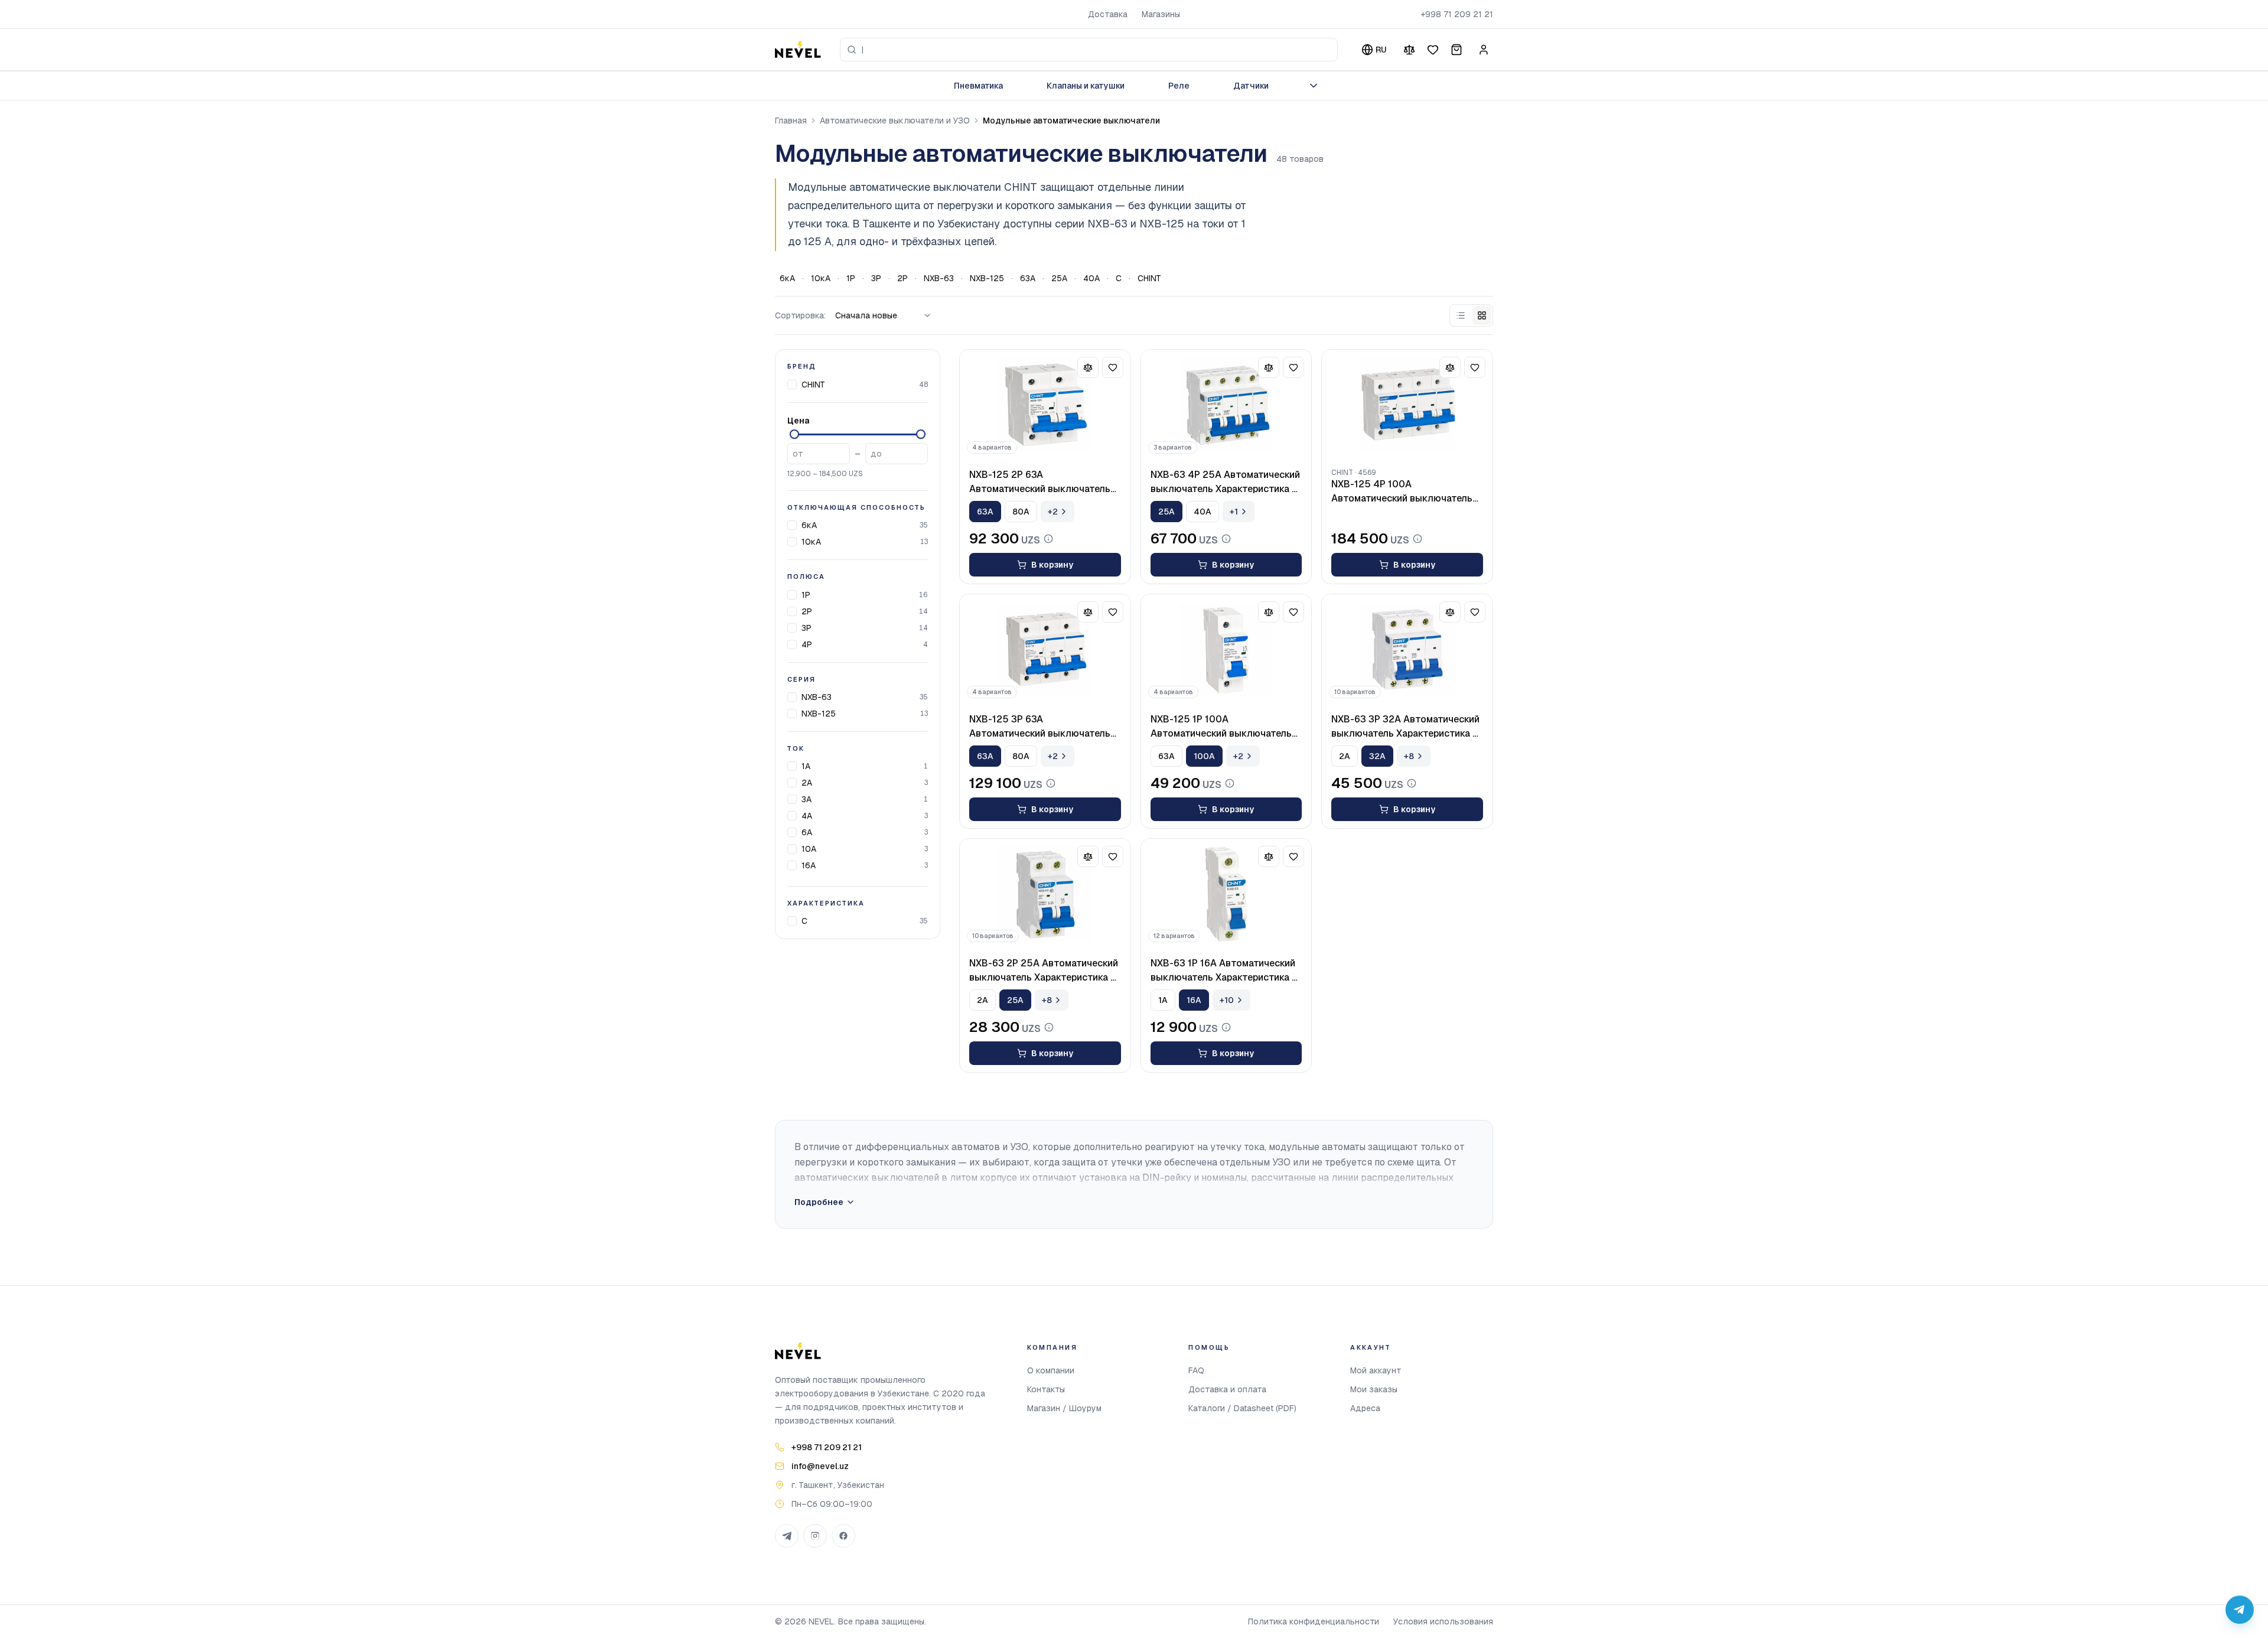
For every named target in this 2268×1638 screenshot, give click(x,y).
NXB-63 (939, 278)
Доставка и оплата (1227, 1389)
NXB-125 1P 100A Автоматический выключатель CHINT (1221, 727)
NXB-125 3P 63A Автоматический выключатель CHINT (1040, 727)
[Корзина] (1456, 50)
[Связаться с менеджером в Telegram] (2240, 1610)
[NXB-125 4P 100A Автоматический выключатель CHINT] (1407, 405)
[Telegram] (787, 1536)
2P (902, 278)
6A (807, 832)
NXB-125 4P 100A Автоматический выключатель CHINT (1402, 492)
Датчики (1251, 86)
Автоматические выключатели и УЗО (895, 121)
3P (876, 278)
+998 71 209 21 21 (1457, 14)
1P (851, 278)
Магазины (1161, 14)
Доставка (1108, 14)
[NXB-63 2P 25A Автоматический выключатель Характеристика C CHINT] (1045, 894)
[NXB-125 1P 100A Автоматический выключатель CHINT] (1226, 650)
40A (1091, 278)
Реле (1179, 86)
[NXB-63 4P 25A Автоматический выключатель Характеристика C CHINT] (1226, 405)
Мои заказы (1374, 1389)
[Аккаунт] (1484, 50)
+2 (1053, 512)
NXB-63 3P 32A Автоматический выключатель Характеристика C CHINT (1405, 727)
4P (807, 644)
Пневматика (978, 86)
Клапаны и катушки (1086, 86)
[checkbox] (792, 384)
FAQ (1196, 1370)
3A (806, 799)
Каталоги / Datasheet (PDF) (1242, 1408)
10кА (821, 278)
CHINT (1149, 278)
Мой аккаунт (1376, 1370)
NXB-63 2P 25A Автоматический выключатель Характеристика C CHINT (1044, 971)
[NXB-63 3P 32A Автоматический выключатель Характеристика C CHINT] (1407, 650)
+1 (1234, 512)
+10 (1227, 1000)
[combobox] (1089, 50)
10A (809, 849)
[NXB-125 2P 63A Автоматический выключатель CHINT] (1045, 405)
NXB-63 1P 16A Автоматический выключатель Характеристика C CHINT (1225, 971)
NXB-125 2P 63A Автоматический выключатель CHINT (1040, 482)
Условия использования (1443, 1621)
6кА (787, 278)
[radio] (1461, 315)
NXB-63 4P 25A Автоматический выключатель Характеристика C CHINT (1225, 482)
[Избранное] (1433, 50)
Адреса (1365, 1408)
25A (1059, 278)
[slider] (794, 434)
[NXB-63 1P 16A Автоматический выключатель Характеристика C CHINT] (1226, 894)
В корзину (1052, 565)
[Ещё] (1314, 86)
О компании (1051, 1370)
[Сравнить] (1409, 50)
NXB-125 (987, 278)
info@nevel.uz (820, 1466)
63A (1028, 278)
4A (807, 816)
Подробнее (819, 1202)
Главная (791, 121)
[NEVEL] (798, 50)
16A (809, 865)
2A (807, 783)
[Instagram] (815, 1536)
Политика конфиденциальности (1314, 1621)
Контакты (1046, 1389)
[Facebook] (843, 1536)
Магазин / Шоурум (1064, 1408)
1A (806, 766)
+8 (1409, 756)
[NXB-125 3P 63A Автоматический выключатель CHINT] (1045, 650)
